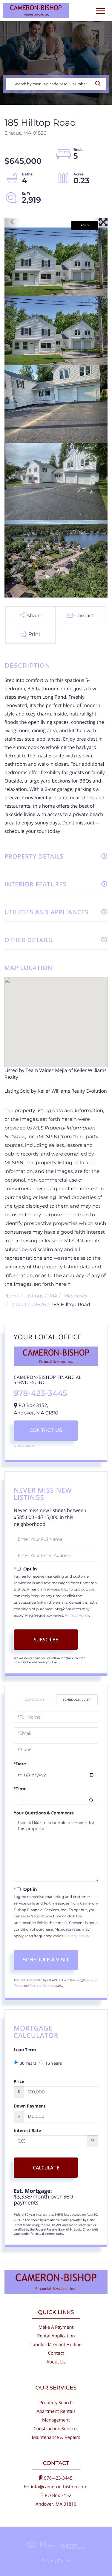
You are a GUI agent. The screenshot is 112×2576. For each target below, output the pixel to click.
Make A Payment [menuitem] (56, 2327)
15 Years (54, 2063)
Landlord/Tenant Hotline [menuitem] (56, 2345)
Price (19, 2082)
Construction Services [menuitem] (56, 2429)
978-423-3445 (40, 1393)
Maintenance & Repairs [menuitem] (56, 2437)
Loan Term (25, 2050)
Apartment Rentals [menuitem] (56, 2411)
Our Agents (25, 1446)
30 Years (28, 2063)
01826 (39, 1305)
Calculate (46, 2168)
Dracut (19, 1305)
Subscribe (46, 1640)
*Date (20, 1764)
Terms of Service (42, 1986)
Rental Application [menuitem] (56, 2336)
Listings (34, 1296)
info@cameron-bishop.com (59, 2487)
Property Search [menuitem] (56, 2403)
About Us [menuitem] (56, 2362)
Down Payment (30, 2106)
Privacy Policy (77, 1616)
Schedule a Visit (77, 1700)
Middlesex (75, 1296)
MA (54, 1296)
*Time (20, 1789)
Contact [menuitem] (56, 2353)
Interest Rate (27, 2131)
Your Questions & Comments (44, 1813)
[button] (100, 84)
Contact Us (46, 1430)
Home (12, 1296)
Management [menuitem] (56, 2420)
